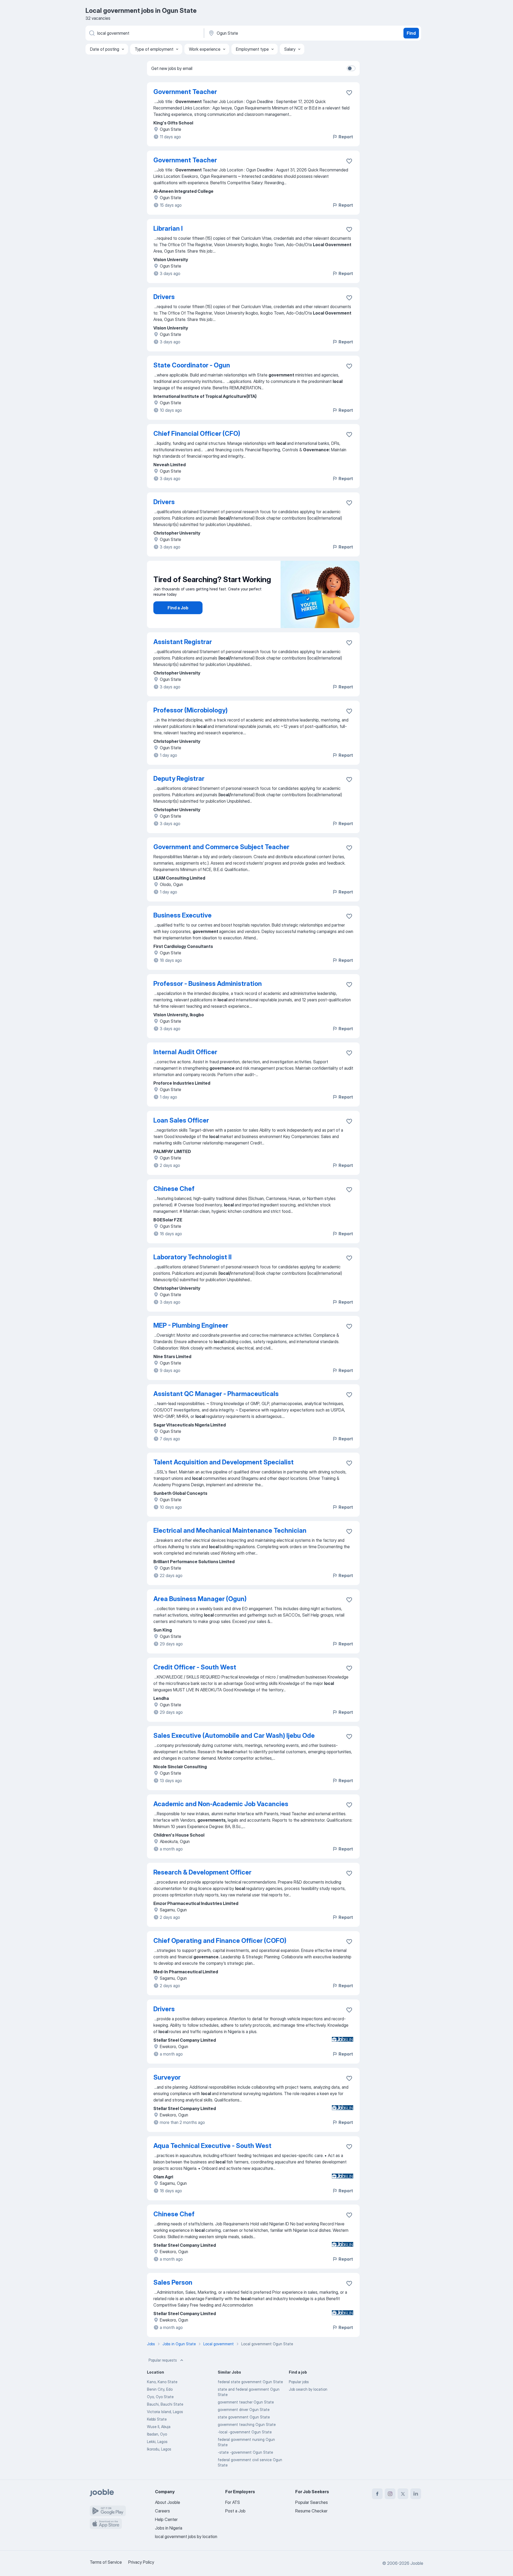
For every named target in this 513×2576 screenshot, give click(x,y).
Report (346, 137)
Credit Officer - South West (195, 1667)
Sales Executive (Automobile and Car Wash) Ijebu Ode (234, 1736)
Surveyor (167, 2077)
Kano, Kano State (162, 2382)
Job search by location (308, 2389)
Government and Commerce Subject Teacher (221, 847)
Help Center (166, 2519)
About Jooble (168, 2502)
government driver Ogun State (244, 2410)
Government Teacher (185, 92)
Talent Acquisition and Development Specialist (224, 1462)
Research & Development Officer (202, 1872)
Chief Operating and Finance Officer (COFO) (220, 1941)
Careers (162, 2511)
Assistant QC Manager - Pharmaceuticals (216, 1394)
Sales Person (173, 2282)
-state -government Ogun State (245, 2452)
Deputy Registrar (179, 779)
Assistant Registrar (183, 642)
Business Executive (182, 915)
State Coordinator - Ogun (192, 365)
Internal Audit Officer (185, 1052)
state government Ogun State (244, 2417)
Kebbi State (157, 2419)
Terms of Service (106, 2562)
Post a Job (235, 2511)
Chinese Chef (174, 1189)
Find (411, 33)
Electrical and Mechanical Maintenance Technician (230, 1530)
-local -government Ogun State (245, 2432)
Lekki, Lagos (157, 2442)
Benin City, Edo (160, 2389)
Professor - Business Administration (208, 984)
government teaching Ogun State (247, 2424)
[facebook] (377, 2494)
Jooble (417, 2563)
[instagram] (390, 2494)
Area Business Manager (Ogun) (200, 1599)
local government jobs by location (186, 2536)
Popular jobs (299, 2382)
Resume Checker (311, 2511)
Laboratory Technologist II (193, 1257)
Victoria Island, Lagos (165, 2412)
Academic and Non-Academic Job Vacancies (221, 1804)
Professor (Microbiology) (191, 710)
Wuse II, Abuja (159, 2427)
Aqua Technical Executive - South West (212, 2146)
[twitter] (403, 2494)
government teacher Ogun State (246, 2402)
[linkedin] (416, 2494)
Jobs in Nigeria (169, 2528)
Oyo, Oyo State (160, 2397)
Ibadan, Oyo (157, 2434)
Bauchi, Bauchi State (165, 2404)
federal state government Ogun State (250, 2382)
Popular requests (163, 2360)
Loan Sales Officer (181, 1120)
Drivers (164, 297)
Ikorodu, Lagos (159, 2449)
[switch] (351, 68)
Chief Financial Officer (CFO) (197, 434)
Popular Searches (312, 2502)
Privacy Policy (141, 2562)
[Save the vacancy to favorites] (349, 93)
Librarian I (168, 228)
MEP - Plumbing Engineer (191, 1325)
